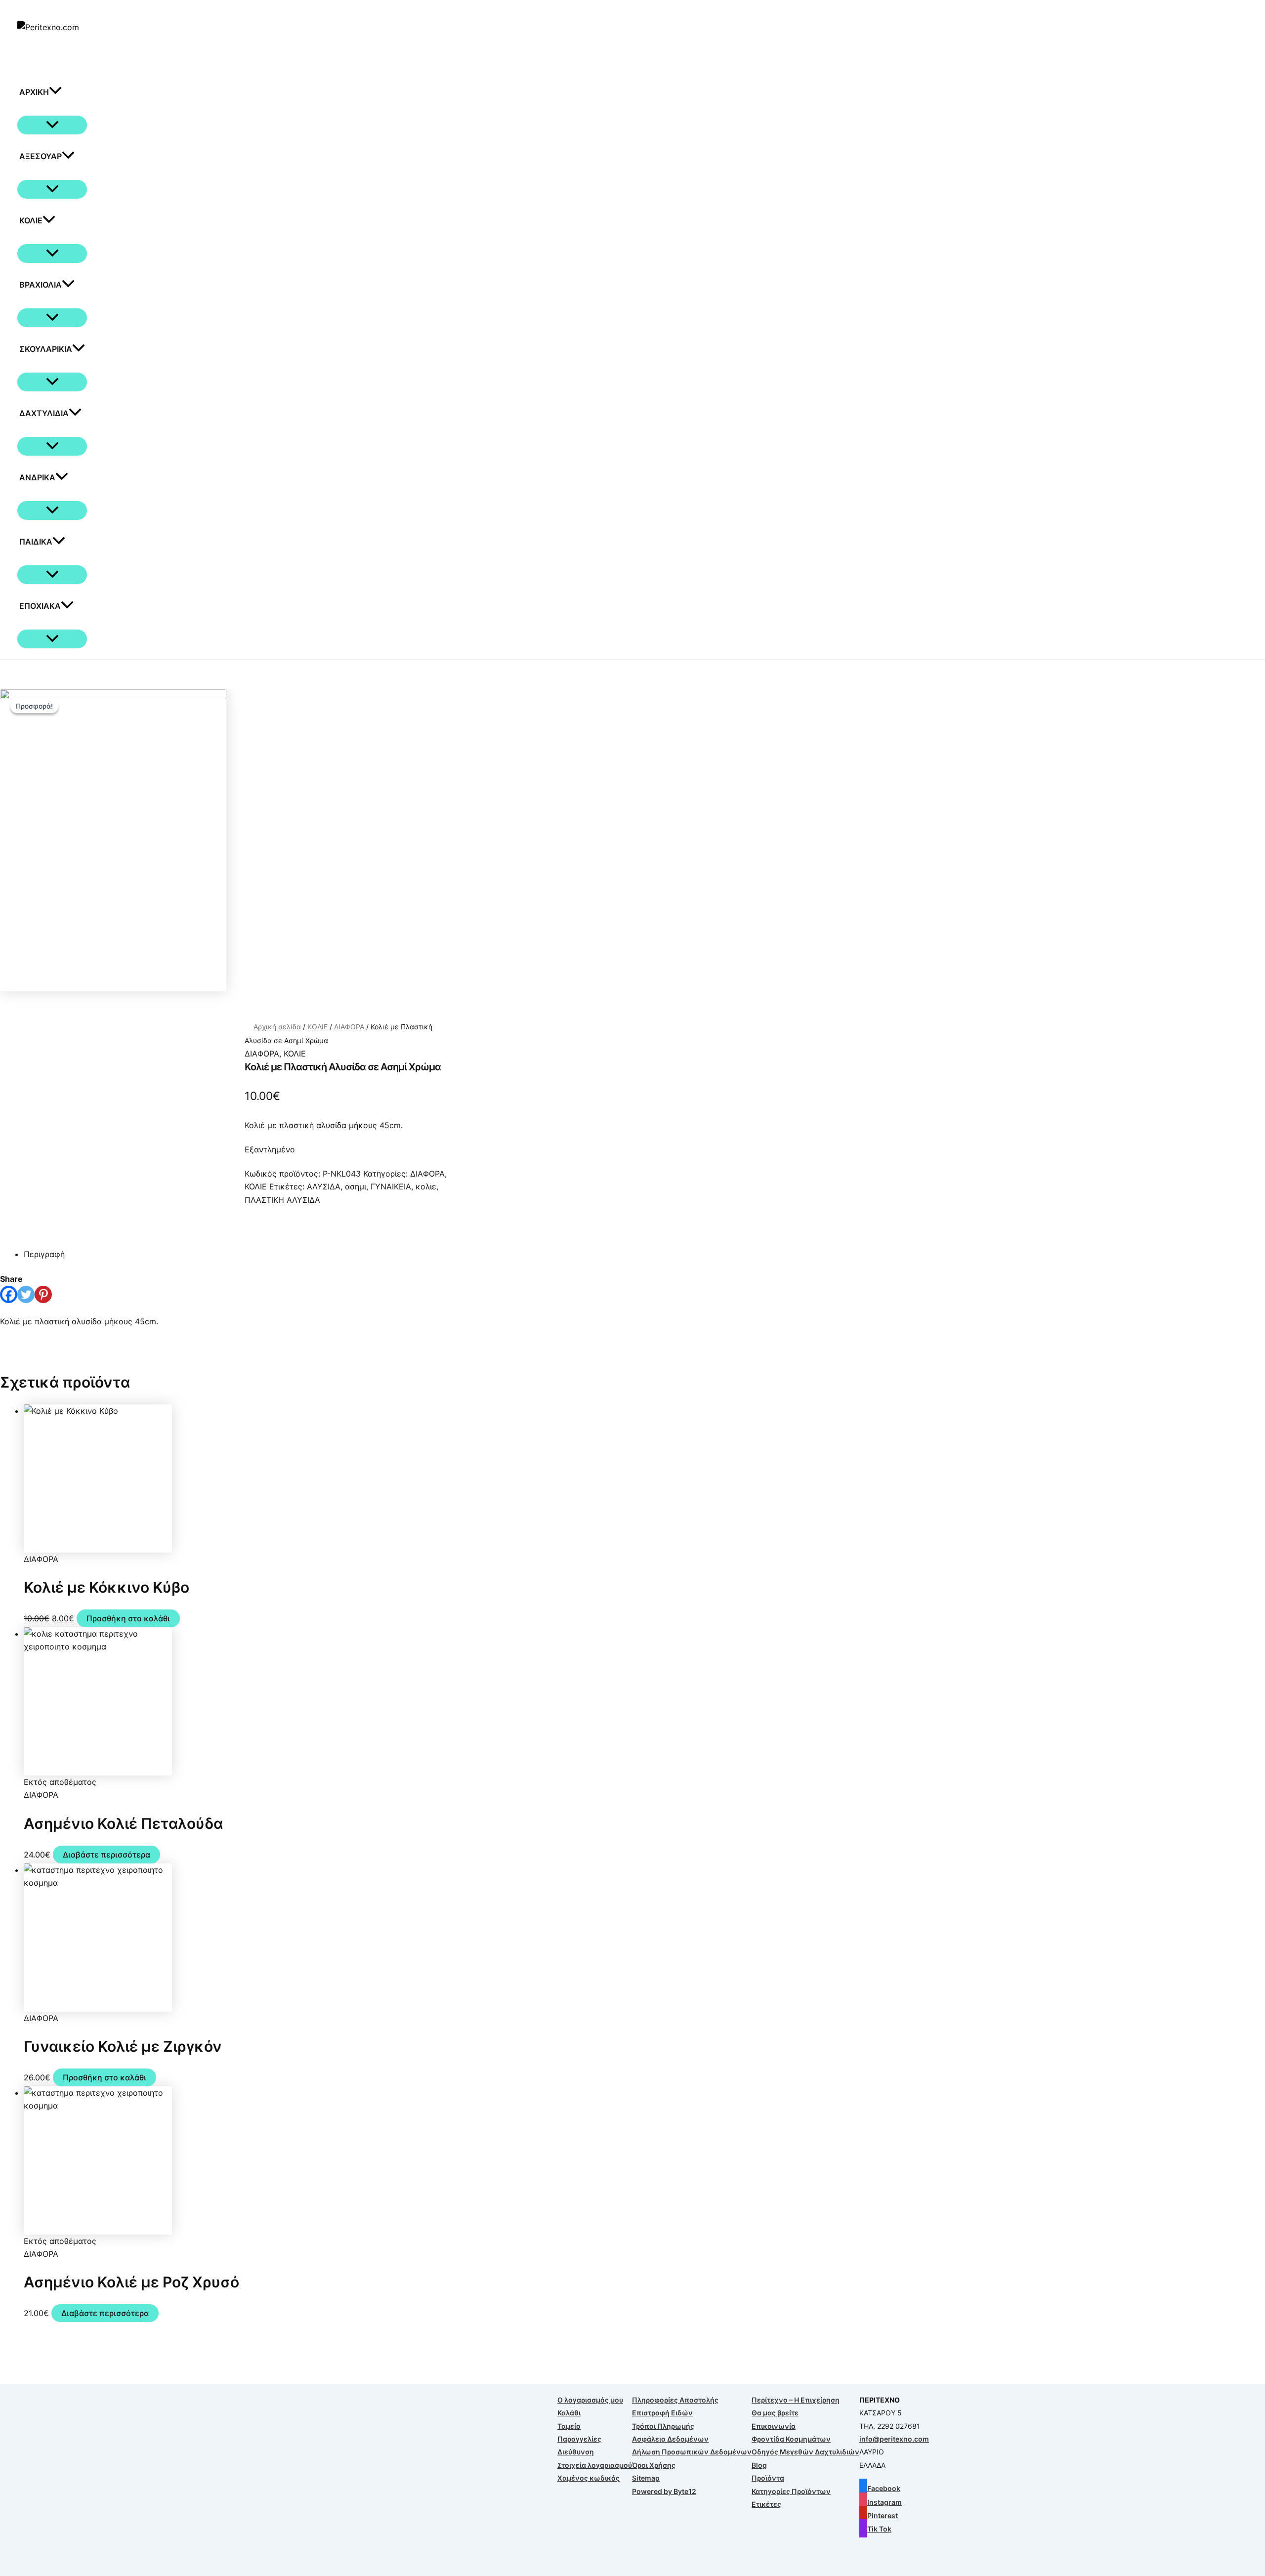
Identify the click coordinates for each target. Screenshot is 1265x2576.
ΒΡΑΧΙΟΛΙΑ (41, 285)
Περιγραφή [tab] (44, 1254)
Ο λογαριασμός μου (590, 2400)
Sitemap (646, 2478)
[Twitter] (26, 1294)
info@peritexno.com (894, 2439)
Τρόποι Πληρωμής (663, 2426)
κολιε (426, 1186)
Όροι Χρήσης (654, 2465)
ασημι (356, 1186)
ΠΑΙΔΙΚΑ (36, 542)
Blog (759, 2465)
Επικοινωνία (774, 2426)
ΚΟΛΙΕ (31, 220)
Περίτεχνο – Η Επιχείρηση (796, 2400)
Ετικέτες (766, 2504)
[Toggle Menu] (52, 125)
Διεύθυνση (576, 2452)
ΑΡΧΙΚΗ (34, 92)
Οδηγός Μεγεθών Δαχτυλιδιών (805, 2452)
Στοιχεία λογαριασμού (595, 2465)
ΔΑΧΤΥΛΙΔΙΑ (44, 413)
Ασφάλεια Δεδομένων (670, 2439)
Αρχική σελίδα (277, 1027)
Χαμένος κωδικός (589, 2478)
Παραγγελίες (579, 2439)
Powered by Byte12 (664, 2491)
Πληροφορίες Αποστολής (675, 2400)
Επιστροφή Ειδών (662, 2413)
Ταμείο (569, 2426)
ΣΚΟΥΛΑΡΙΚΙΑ (46, 349)
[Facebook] (9, 1294)
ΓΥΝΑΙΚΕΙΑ (391, 1186)
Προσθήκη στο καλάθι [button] (128, 1618)
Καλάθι (569, 2413)
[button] (55, 92)
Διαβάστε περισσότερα (106, 1855)
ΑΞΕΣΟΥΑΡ (41, 156)
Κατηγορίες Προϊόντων (791, 2491)
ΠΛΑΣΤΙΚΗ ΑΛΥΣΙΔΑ (282, 1200)
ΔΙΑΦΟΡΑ (349, 1027)
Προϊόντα (768, 2478)
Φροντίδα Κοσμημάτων (791, 2439)
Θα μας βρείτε (775, 2413)
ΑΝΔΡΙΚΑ (37, 477)
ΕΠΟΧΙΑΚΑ (40, 606)
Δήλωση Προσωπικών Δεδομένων (692, 2452)
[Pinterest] (43, 1294)
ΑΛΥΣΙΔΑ (324, 1186)
